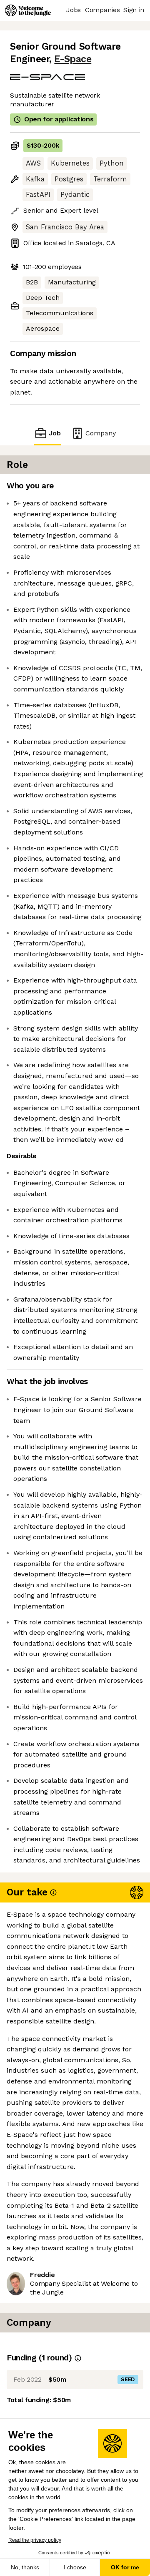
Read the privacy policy (35, 2540)
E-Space (73, 59)
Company (101, 433)
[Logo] (28, 10)
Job (55, 433)
